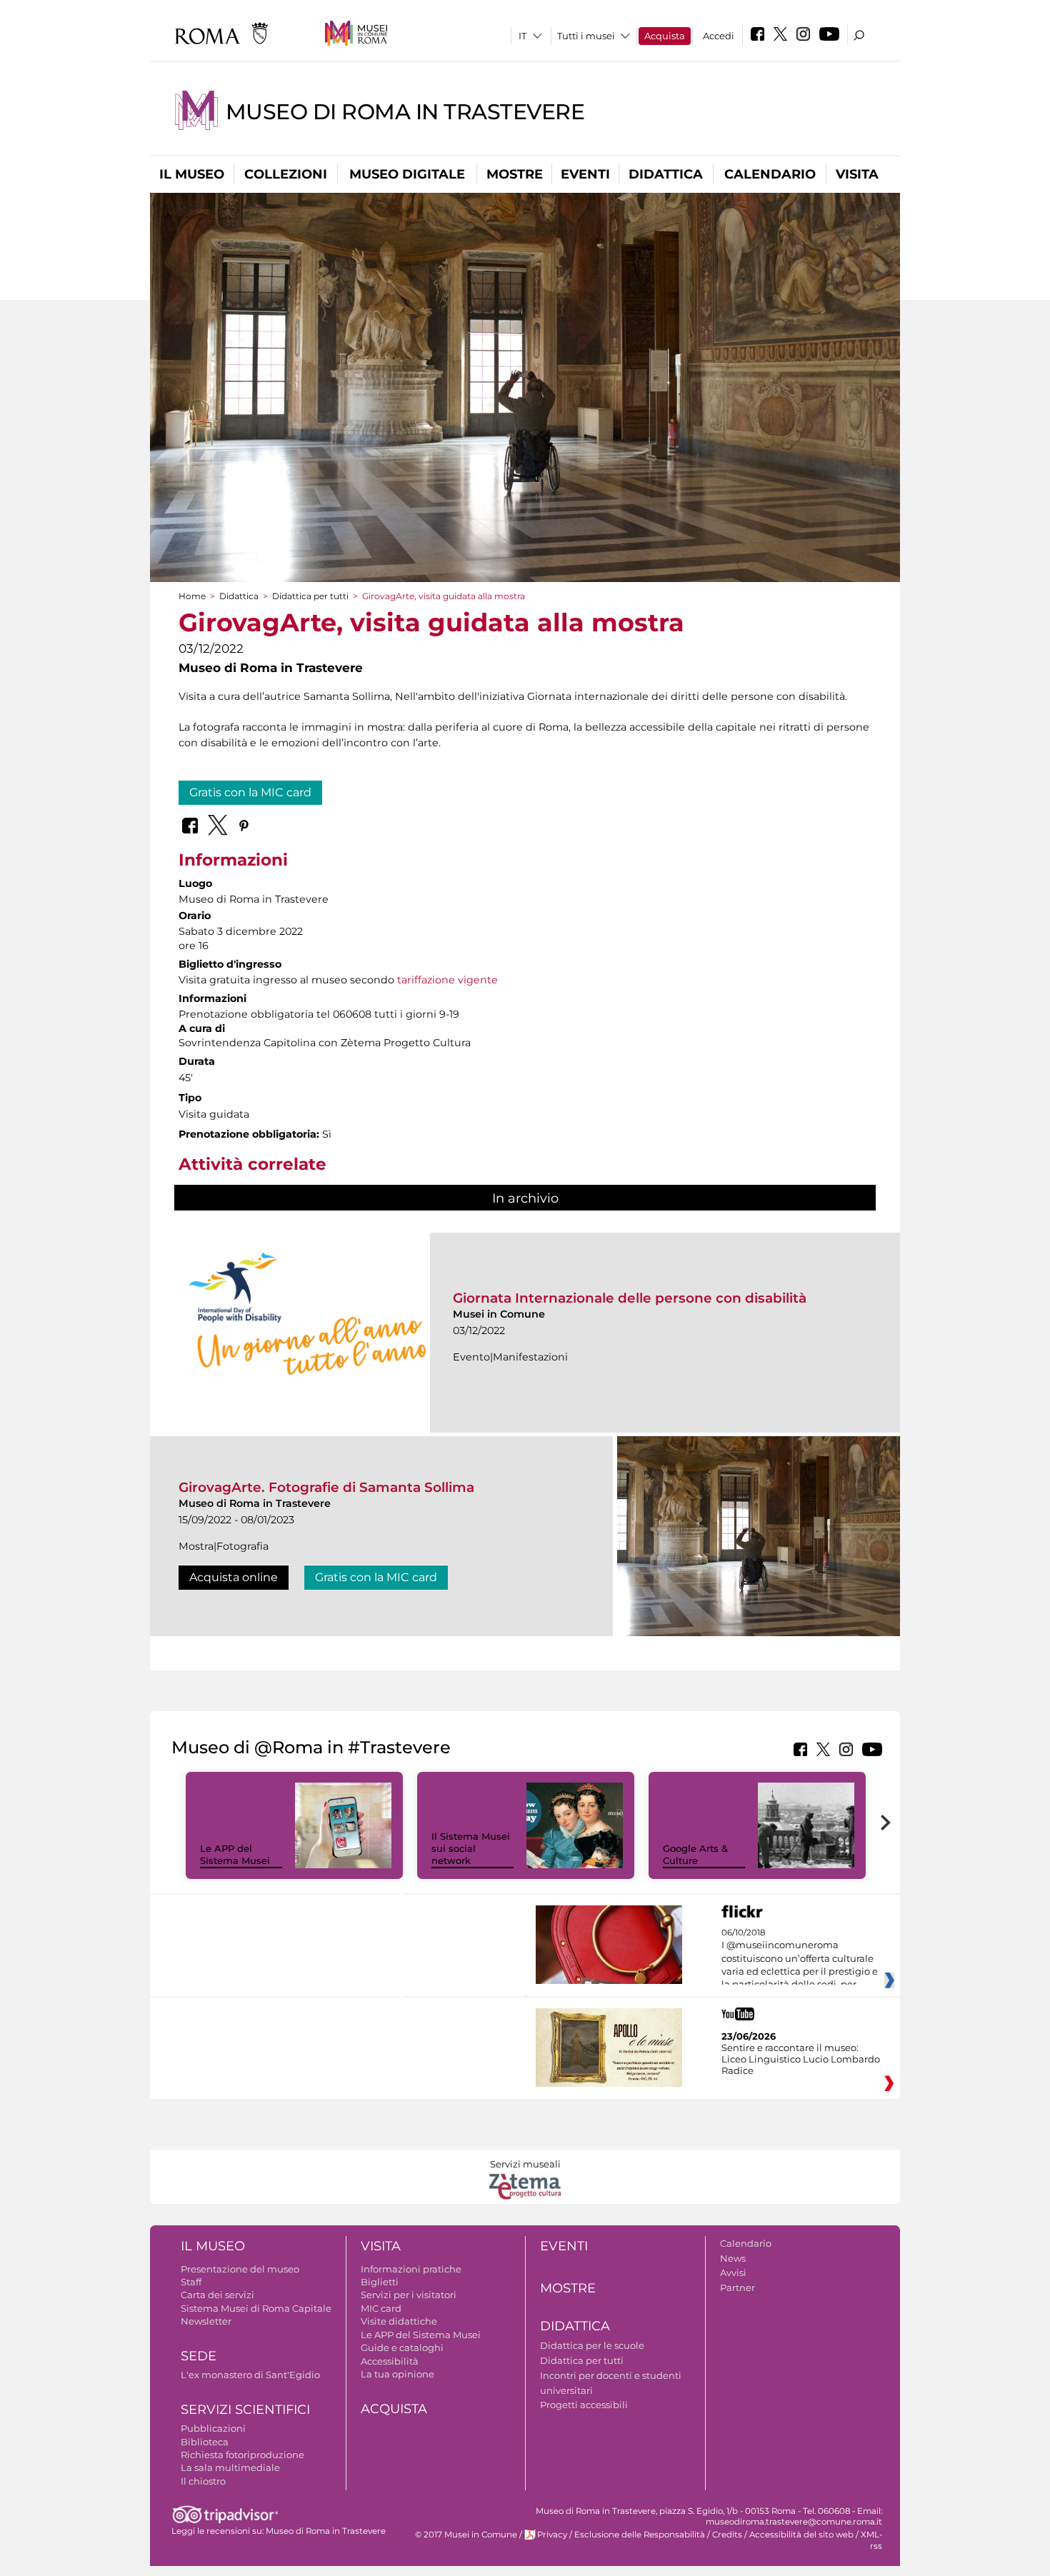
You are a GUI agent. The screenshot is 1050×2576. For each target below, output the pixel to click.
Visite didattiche (399, 2321)
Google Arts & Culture (695, 1854)
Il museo (192, 174)
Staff (191, 2282)
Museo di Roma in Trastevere (405, 112)
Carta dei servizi (217, 2295)
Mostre (515, 174)
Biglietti (380, 2282)
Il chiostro (203, 2481)
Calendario (770, 174)
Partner (737, 2287)
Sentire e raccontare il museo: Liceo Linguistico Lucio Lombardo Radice (801, 2059)
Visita (857, 174)
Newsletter (206, 2321)
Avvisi (733, 2272)
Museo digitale (407, 174)
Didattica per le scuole (592, 2345)
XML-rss (871, 2540)
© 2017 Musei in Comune (466, 2535)
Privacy (552, 2535)
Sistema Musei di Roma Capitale (256, 2308)
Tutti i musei (586, 36)
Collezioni (286, 174)
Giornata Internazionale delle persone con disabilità (630, 1298)
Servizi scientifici (245, 2410)
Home (192, 596)
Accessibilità (390, 2361)
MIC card (381, 2308)
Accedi (719, 36)
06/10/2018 (800, 1959)
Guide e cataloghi (402, 2347)
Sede (199, 2356)
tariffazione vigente (446, 980)
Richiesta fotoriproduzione (242, 2455)
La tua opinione (397, 2374)
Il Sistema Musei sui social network (471, 1848)
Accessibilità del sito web (801, 2535)
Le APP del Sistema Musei (235, 1854)
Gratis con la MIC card (250, 792)
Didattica (666, 174)
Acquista (665, 36)
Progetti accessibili (584, 2405)
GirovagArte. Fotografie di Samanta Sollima (326, 1487)
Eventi (585, 174)
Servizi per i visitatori (409, 2295)
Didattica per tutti (310, 596)
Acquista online (234, 1577)
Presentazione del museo (240, 2269)
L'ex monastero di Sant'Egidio (250, 2375)
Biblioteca (205, 2442)
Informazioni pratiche (411, 2269)
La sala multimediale (230, 2467)
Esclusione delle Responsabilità (640, 2535)
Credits (727, 2535)
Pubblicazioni (213, 2428)
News (733, 2258)
